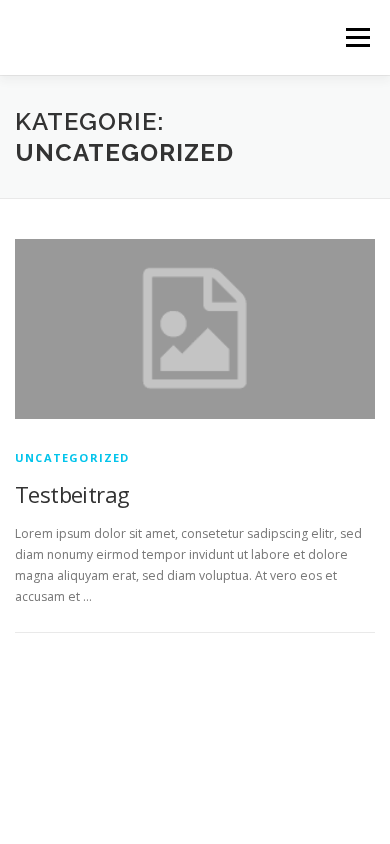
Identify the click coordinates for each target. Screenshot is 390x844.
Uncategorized (72, 457)
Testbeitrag (72, 494)
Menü (356, 37)
